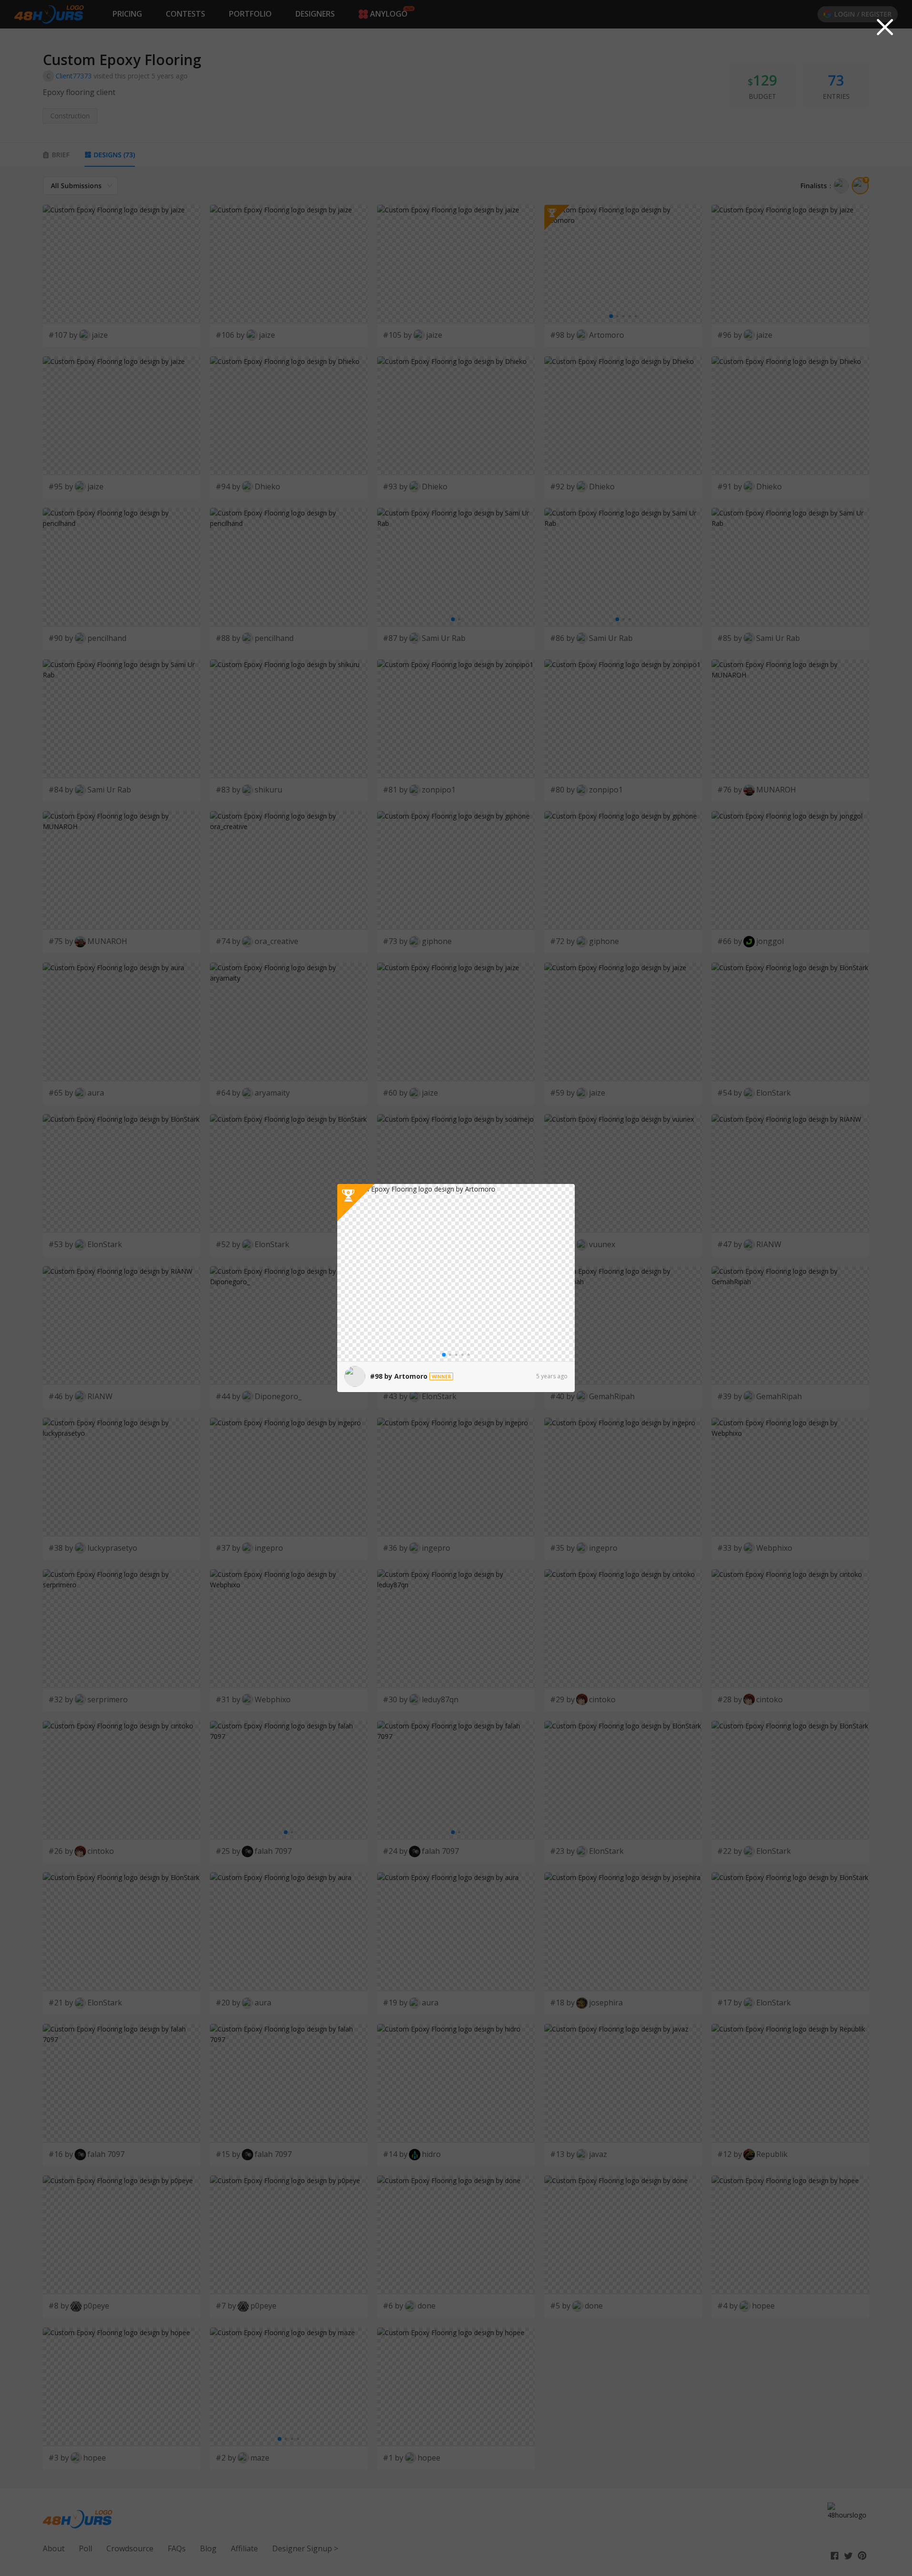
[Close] (885, 27)
